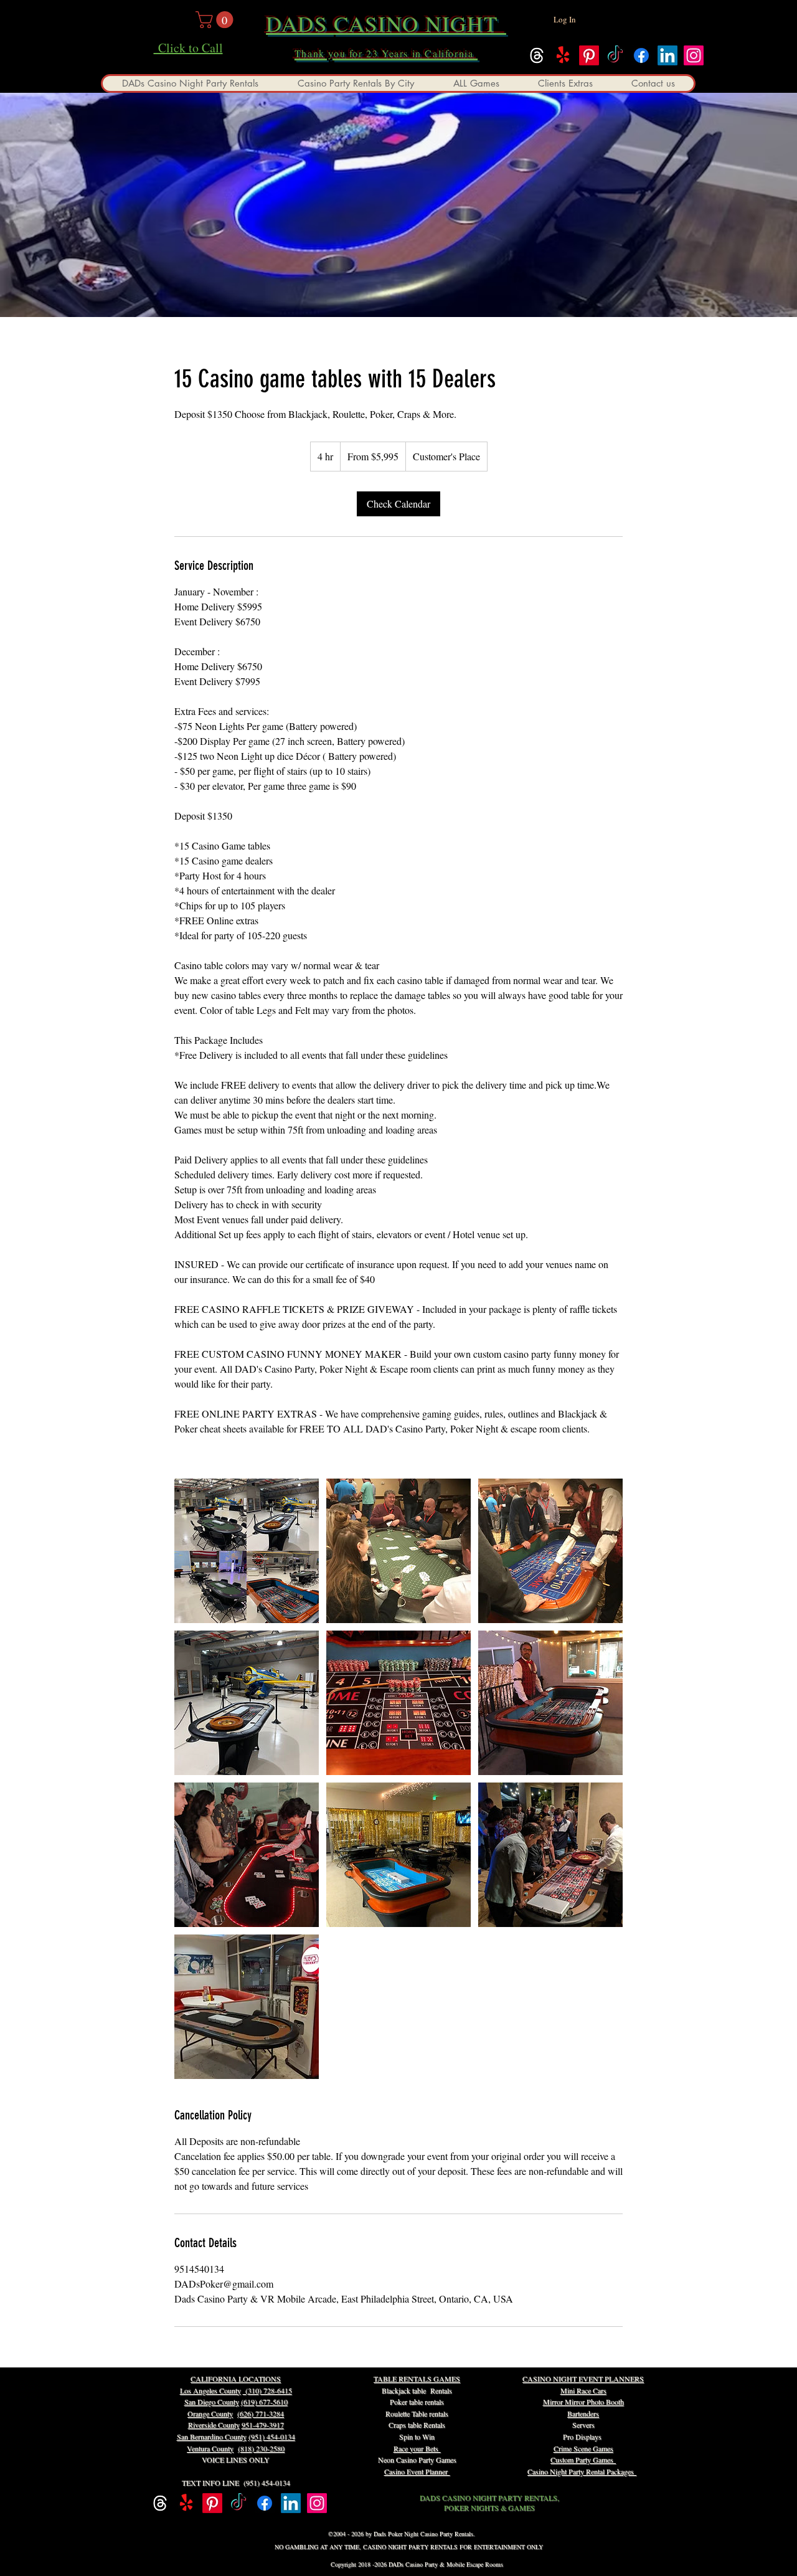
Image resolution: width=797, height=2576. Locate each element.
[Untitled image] (247, 1551)
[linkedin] (667, 55)
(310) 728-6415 (267, 2390)
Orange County (210, 2413)
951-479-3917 (263, 2425)
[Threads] (537, 55)
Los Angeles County (210, 2390)
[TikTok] (615, 55)
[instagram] (694, 55)
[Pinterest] (589, 55)
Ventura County (210, 2448)
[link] (398, 504)
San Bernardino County (212, 2436)
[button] (216, 20)
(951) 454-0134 (272, 2436)
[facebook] (641, 55)
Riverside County (214, 2425)
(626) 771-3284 (261, 2413)
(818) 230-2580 (261, 2448)
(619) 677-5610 (264, 2402)
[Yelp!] (563, 55)
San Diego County (212, 2402)
